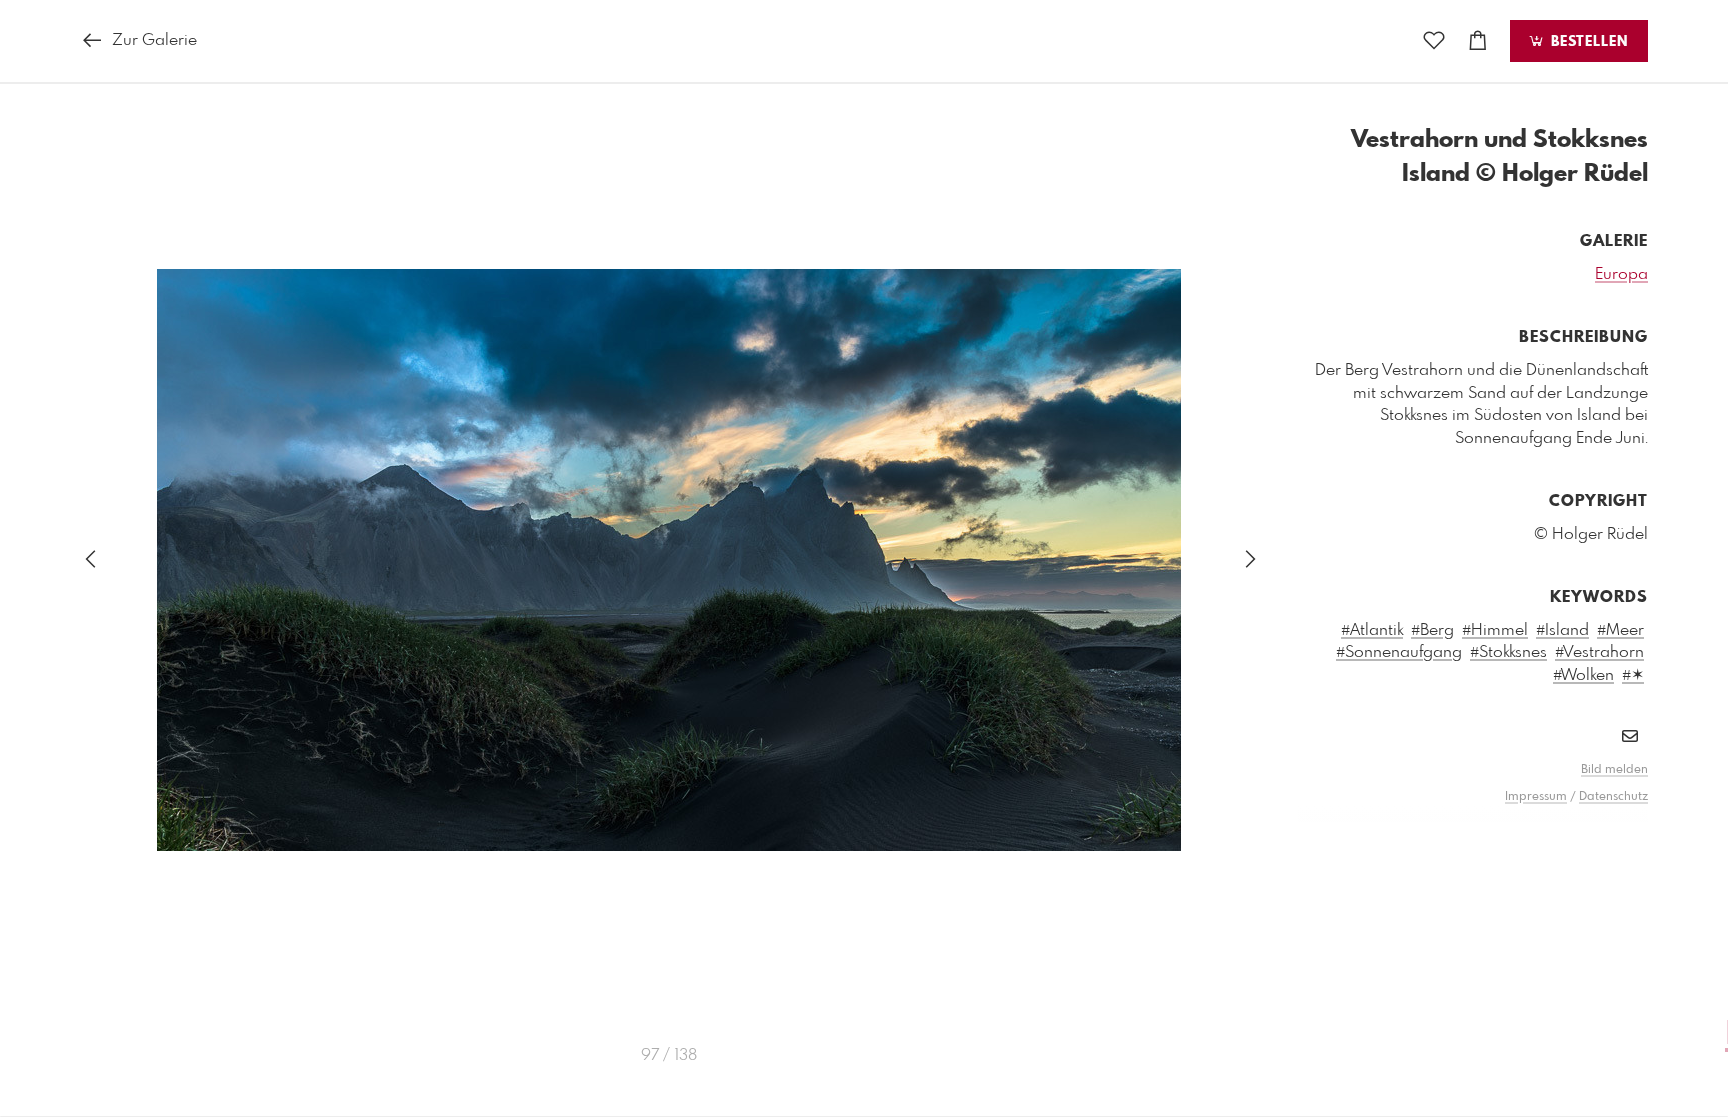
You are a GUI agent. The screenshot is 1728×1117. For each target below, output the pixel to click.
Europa (1621, 274)
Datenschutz (1613, 797)
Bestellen (1587, 42)
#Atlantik (1372, 630)
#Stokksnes (1508, 652)
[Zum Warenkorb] (1478, 41)
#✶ (1633, 675)
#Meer (1620, 630)
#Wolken (1583, 675)
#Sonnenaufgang (1399, 652)
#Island (1562, 630)
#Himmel (1495, 630)
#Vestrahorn (1599, 652)
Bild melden (1614, 770)
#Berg (1432, 630)
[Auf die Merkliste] (1434, 41)
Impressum (1536, 797)
